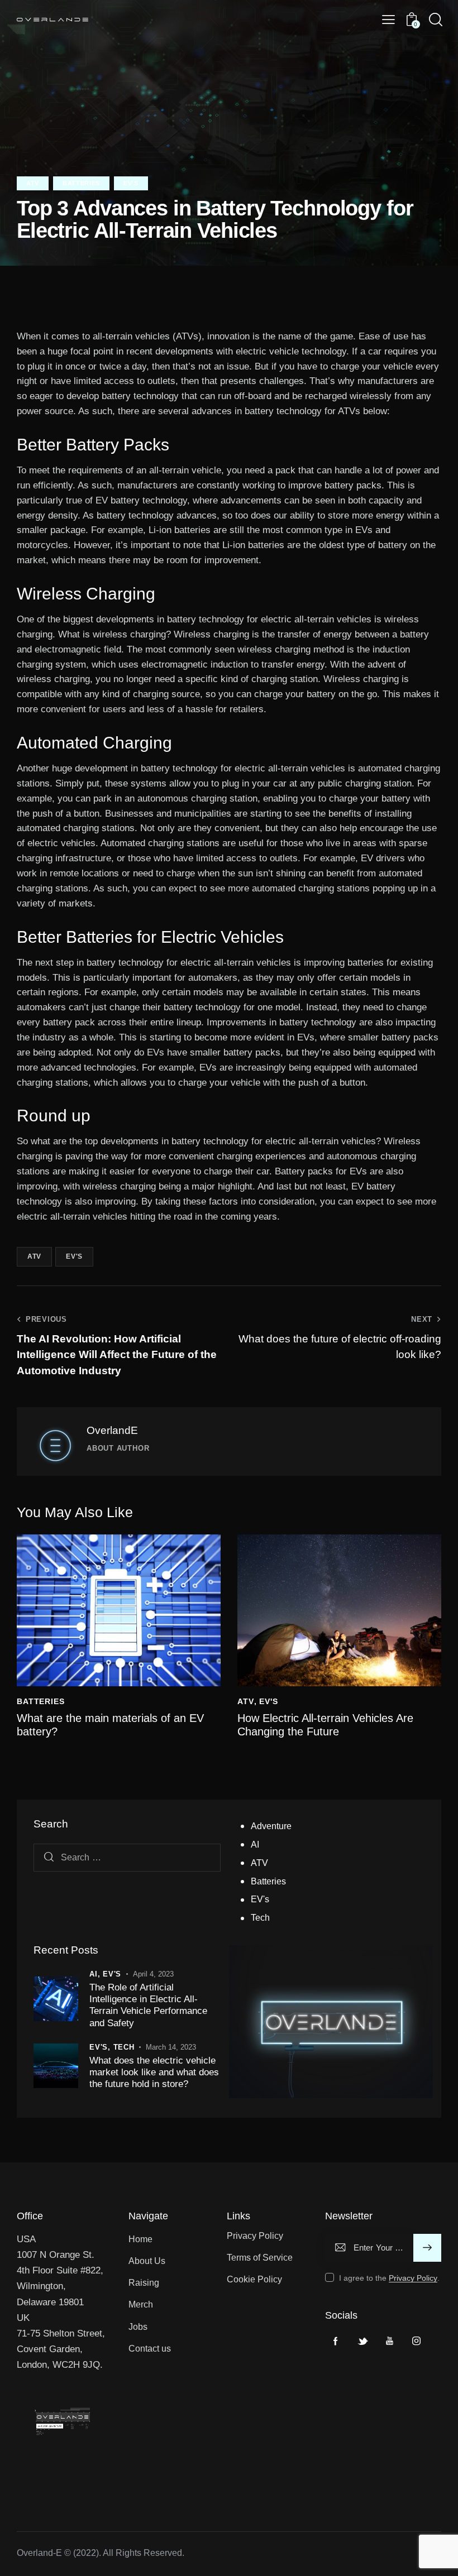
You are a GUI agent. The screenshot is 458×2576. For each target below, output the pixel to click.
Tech (260, 1918)
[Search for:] (127, 1857)
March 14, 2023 (171, 2047)
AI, (96, 1974)
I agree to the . (389, 2278)
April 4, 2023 (153, 1974)
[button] (388, 20)
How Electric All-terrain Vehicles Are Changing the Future (325, 1725)
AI (255, 1845)
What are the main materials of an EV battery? (110, 1725)
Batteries (81, 183)
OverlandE (112, 1430)
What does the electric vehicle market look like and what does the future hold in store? (154, 2073)
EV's (131, 183)
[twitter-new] (362, 2341)
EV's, (101, 2047)
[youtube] (389, 2341)
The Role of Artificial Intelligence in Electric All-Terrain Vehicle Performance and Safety (148, 2005)
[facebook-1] (336, 2341)
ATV (33, 183)
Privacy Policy (413, 2278)
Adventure (271, 1826)
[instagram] (416, 2341)
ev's (74, 1256)
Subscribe (428, 2248)
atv (34, 1256)
